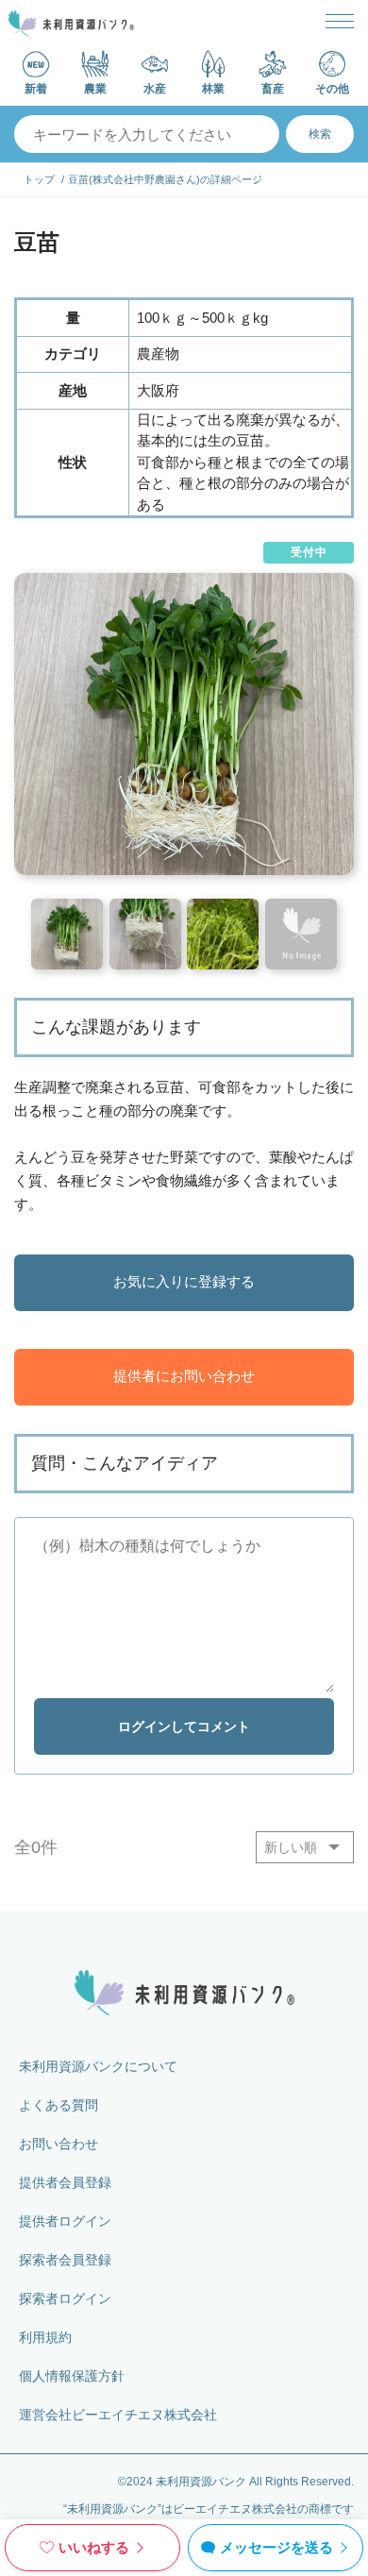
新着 (36, 88)
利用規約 (45, 2337)
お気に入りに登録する (184, 1281)
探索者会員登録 (65, 2260)
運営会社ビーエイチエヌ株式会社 (118, 2415)
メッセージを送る (276, 2547)
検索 (320, 134)
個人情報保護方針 (72, 2376)
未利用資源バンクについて (98, 2066)
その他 (332, 88)
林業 (213, 88)
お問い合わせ (59, 2144)
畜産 (273, 88)
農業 (95, 88)
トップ (39, 179)
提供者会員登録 (65, 2182)
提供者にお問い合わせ (184, 1376)
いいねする (94, 2547)
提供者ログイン (65, 2221)
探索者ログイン (65, 2298)
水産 (155, 88)
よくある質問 (59, 2105)
